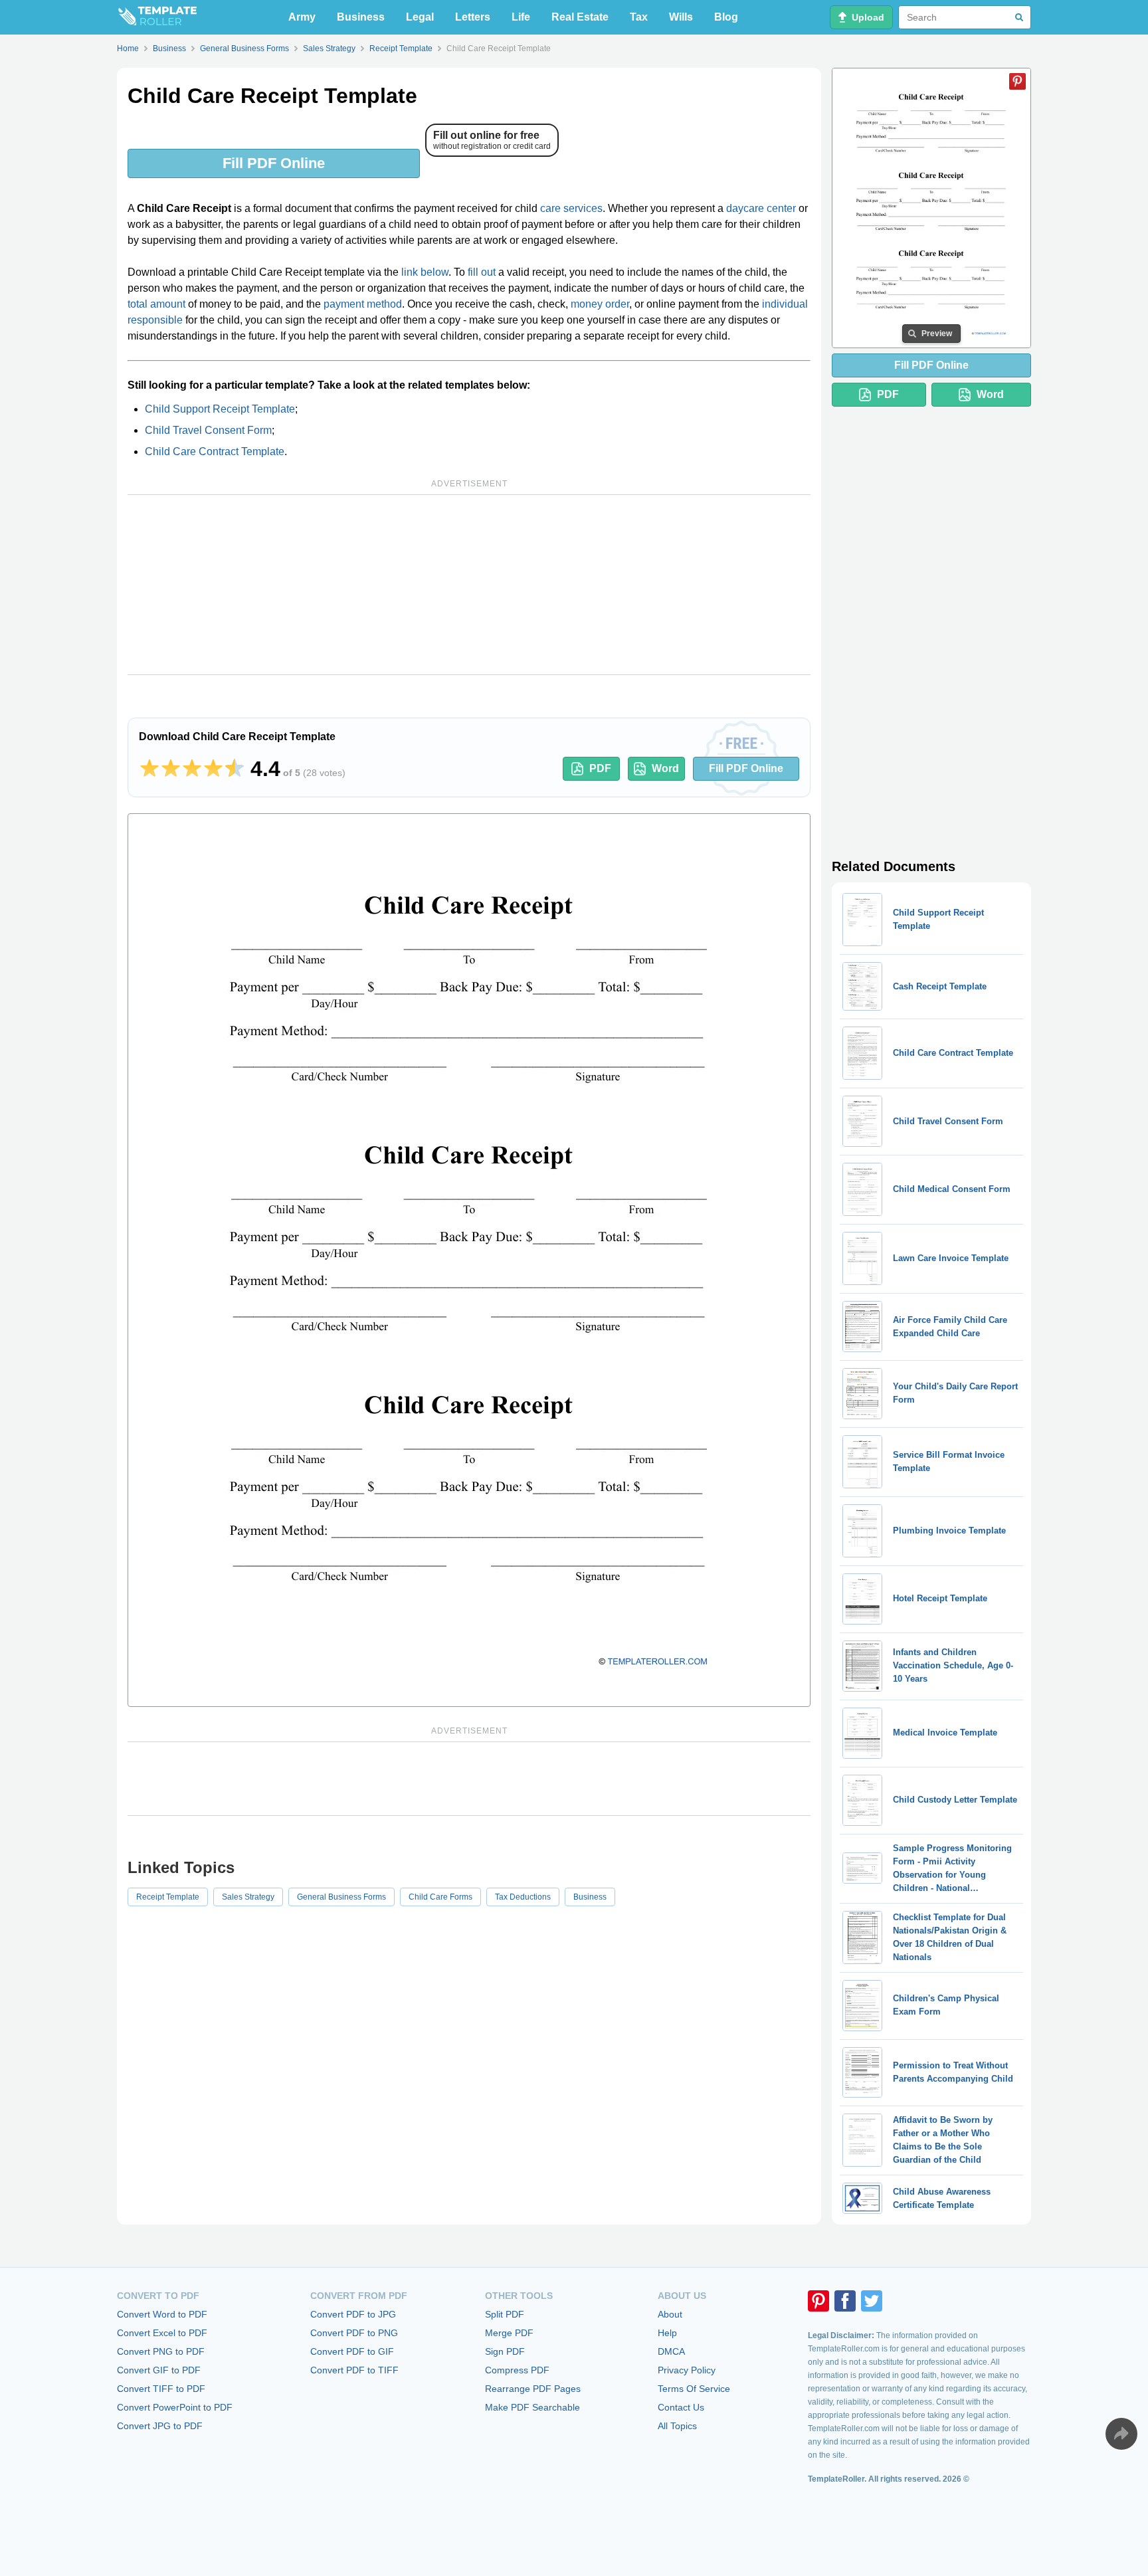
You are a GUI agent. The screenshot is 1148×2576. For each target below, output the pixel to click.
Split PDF (505, 2314)
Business (361, 17)
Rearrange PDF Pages (533, 2389)
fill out (482, 272)
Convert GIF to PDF (159, 2370)
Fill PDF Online (274, 163)
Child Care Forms (440, 1897)
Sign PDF (505, 2351)
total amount (156, 304)
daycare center (761, 208)
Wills (681, 17)
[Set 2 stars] (171, 769)
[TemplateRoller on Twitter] (872, 2301)
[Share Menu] (1121, 2434)
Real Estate (580, 17)
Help (667, 2333)
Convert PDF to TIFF (354, 2370)
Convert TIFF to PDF (161, 2389)
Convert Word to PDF (162, 2314)
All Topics (677, 2426)
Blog (726, 17)
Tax (639, 17)
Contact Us (681, 2407)
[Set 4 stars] (213, 769)
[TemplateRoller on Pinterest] (818, 2301)
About (670, 2314)
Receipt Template (168, 1897)
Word (665, 768)
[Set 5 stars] (235, 769)
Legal (420, 17)
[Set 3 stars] (192, 769)
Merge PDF (509, 2333)
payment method (363, 304)
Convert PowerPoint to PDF (175, 2407)
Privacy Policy (687, 2370)
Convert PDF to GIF (352, 2351)
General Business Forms (341, 1897)
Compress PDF (517, 2370)
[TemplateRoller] (157, 17)
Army (302, 17)
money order (600, 304)
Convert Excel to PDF (162, 2333)
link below (425, 272)
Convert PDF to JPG (353, 2314)
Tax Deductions (523, 1897)
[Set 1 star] (149, 769)
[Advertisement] (469, 585)
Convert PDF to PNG (354, 2333)
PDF (600, 768)
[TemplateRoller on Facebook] (845, 2301)
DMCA (671, 2351)
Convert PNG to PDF (161, 2351)
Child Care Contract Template (215, 451)
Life (521, 17)
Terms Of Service (694, 2389)
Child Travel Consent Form (208, 430)
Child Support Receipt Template (220, 409)
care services (571, 208)
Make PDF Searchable (532, 2407)
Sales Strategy (248, 1897)
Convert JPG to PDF (160, 2426)
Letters (473, 17)
